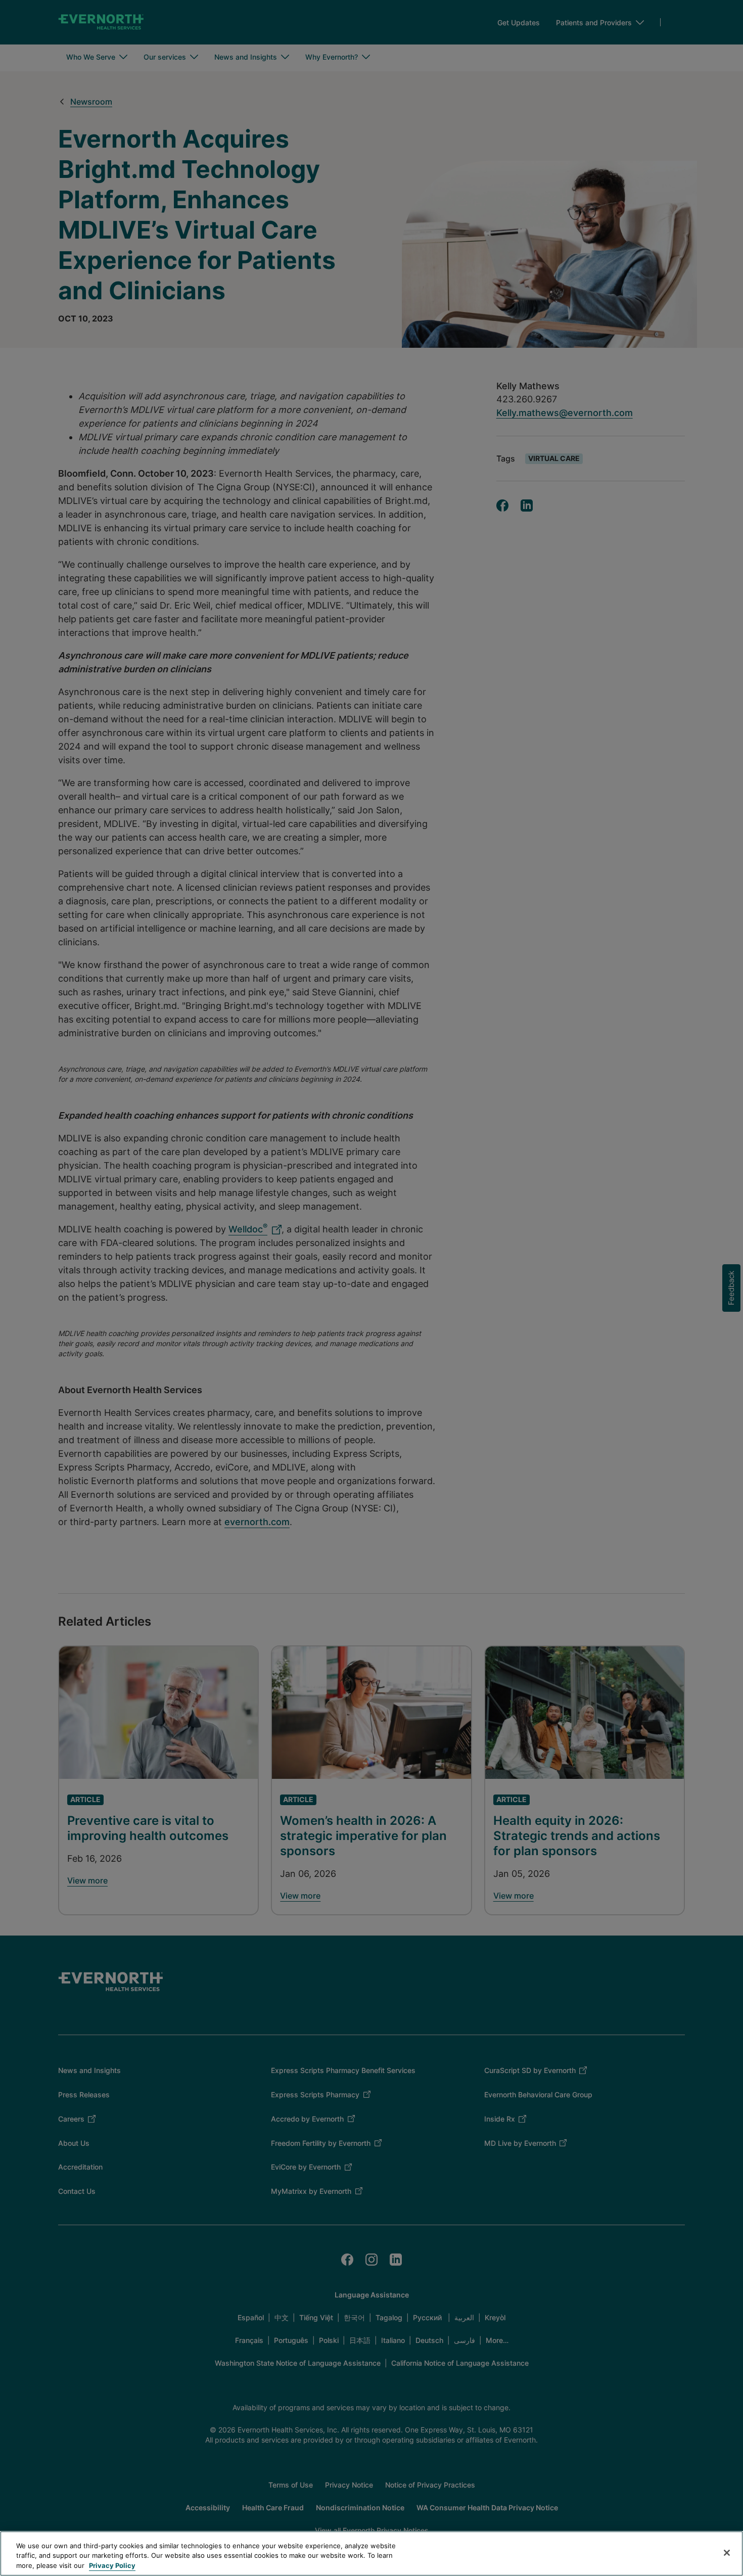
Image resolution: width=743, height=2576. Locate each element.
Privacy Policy (112, 2565)
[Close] (727, 2553)
